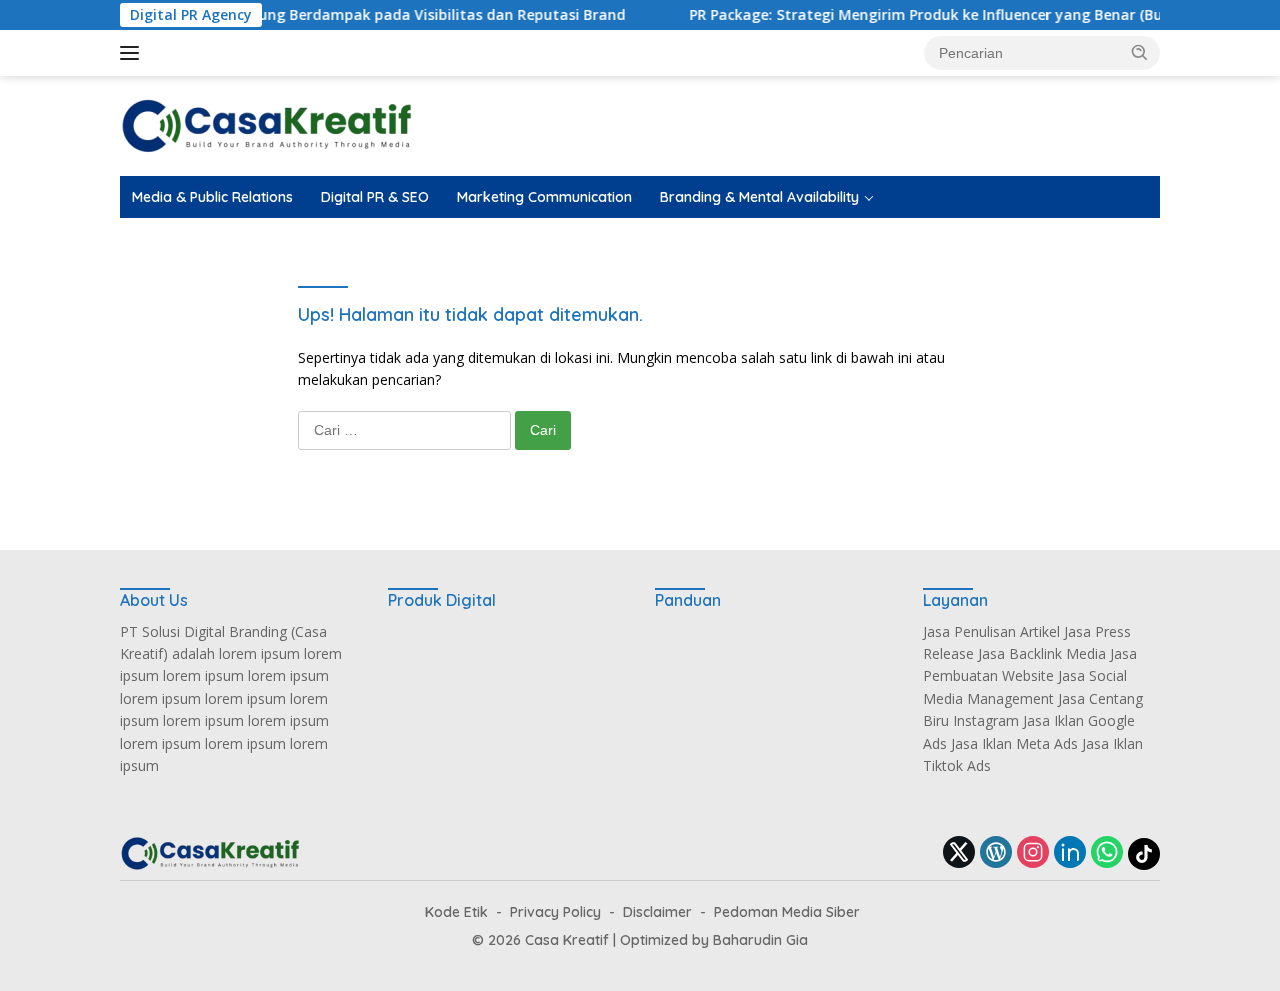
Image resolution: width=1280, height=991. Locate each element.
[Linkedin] (1070, 853)
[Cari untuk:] (406, 429)
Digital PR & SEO (375, 197)
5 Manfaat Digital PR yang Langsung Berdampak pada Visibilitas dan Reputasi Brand (307, 15)
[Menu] (133, 53)
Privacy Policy (555, 912)
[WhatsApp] (1107, 853)
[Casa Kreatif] (266, 124)
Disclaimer (657, 912)
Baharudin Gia (760, 940)
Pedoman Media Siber (787, 912)
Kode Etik (456, 912)
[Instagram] (1033, 853)
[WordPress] (996, 853)
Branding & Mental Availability (759, 197)
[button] (1140, 52)
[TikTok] (1144, 854)
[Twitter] (959, 853)
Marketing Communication (544, 197)
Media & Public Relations (212, 197)
